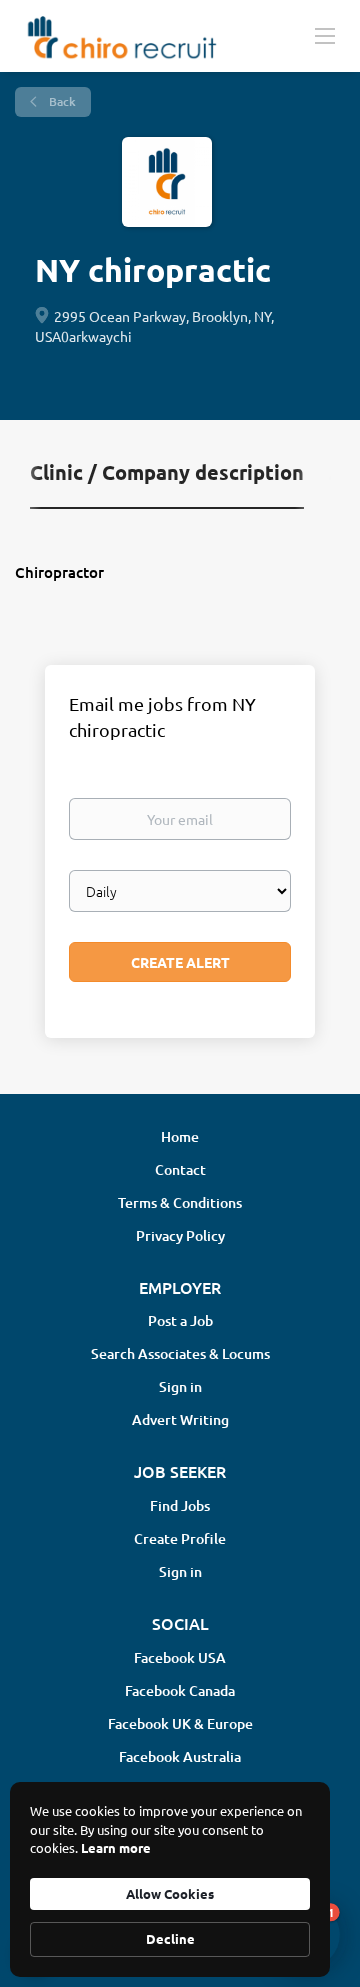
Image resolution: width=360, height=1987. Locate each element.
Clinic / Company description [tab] (167, 472)
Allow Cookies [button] (170, 1893)
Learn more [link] (116, 1847)
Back (61, 101)
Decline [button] (170, 1938)
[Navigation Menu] (325, 35)
